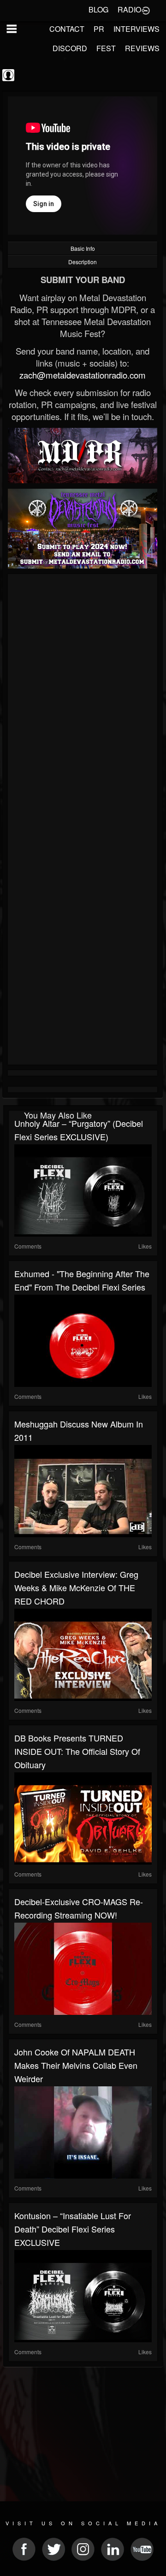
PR (99, 29)
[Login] (146, 10)
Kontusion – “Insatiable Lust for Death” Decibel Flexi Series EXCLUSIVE (73, 2229)
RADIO (129, 9)
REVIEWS (142, 48)
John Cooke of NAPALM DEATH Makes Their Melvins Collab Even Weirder (76, 2065)
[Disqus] (83, 700)
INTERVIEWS (136, 29)
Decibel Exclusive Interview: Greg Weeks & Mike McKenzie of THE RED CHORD (76, 1587)
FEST (106, 48)
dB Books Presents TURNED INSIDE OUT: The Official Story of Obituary (77, 1751)
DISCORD (70, 48)
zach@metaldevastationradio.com (83, 375)
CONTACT (67, 29)
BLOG (98, 9)
